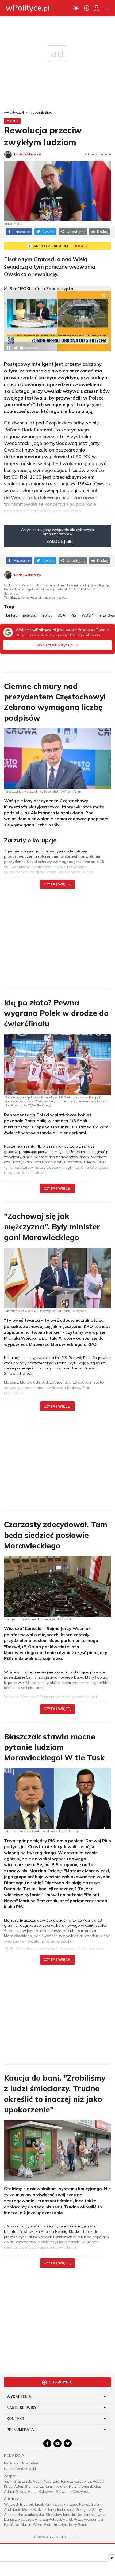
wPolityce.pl (14, 113)
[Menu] (106, 8)
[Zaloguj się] (97, 8)
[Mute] (16, 348)
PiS (73, 615)
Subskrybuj (12, 593)
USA (62, 615)
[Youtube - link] (57, 2443)
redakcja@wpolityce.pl (94, 585)
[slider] (29, 350)
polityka (30, 615)
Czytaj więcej (57, 884)
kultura (12, 615)
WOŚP (87, 615)
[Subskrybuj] (87, 8)
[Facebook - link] (47, 2443)
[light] (76, 8)
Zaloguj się (59, 541)
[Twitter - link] (68, 2443)
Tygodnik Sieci (41, 113)
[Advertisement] (57, 935)
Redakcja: (15, 2456)
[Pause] (9, 348)
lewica (47, 615)
